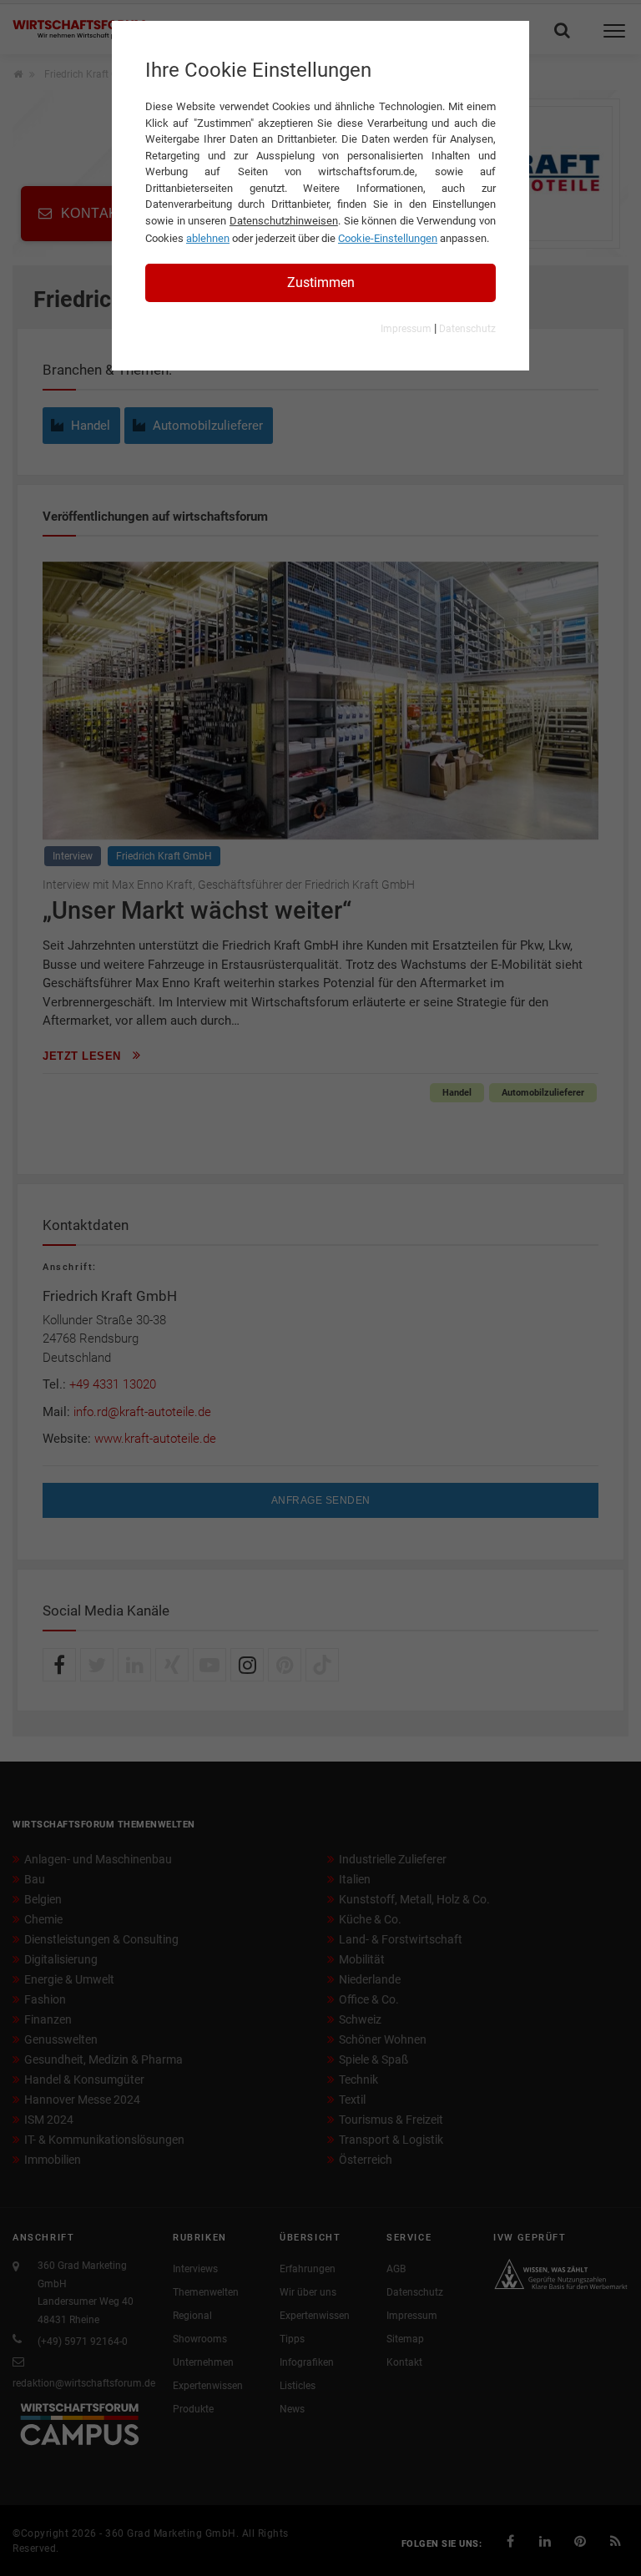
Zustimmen (321, 282)
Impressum (406, 329)
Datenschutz (467, 329)
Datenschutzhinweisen (284, 221)
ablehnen (208, 238)
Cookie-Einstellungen (388, 238)
